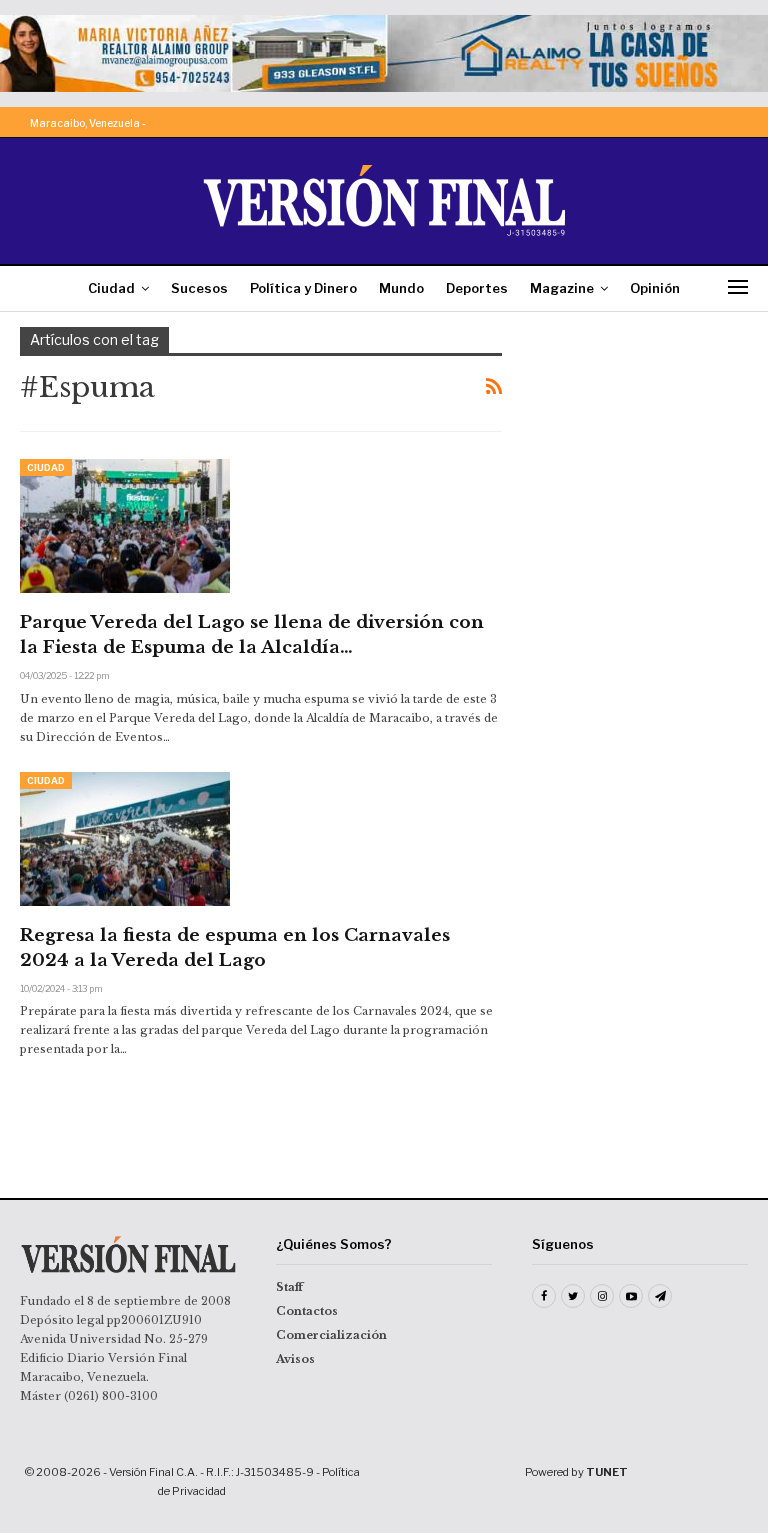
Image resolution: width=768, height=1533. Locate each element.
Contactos (307, 1311)
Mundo (401, 288)
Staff (289, 1287)
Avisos (295, 1359)
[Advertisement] (645, 427)
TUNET (607, 1472)
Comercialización (331, 1335)
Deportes (477, 288)
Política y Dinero (303, 288)
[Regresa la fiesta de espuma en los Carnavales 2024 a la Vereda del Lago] (125, 839)
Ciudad (111, 288)
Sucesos (199, 288)
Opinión (655, 288)
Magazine (562, 288)
